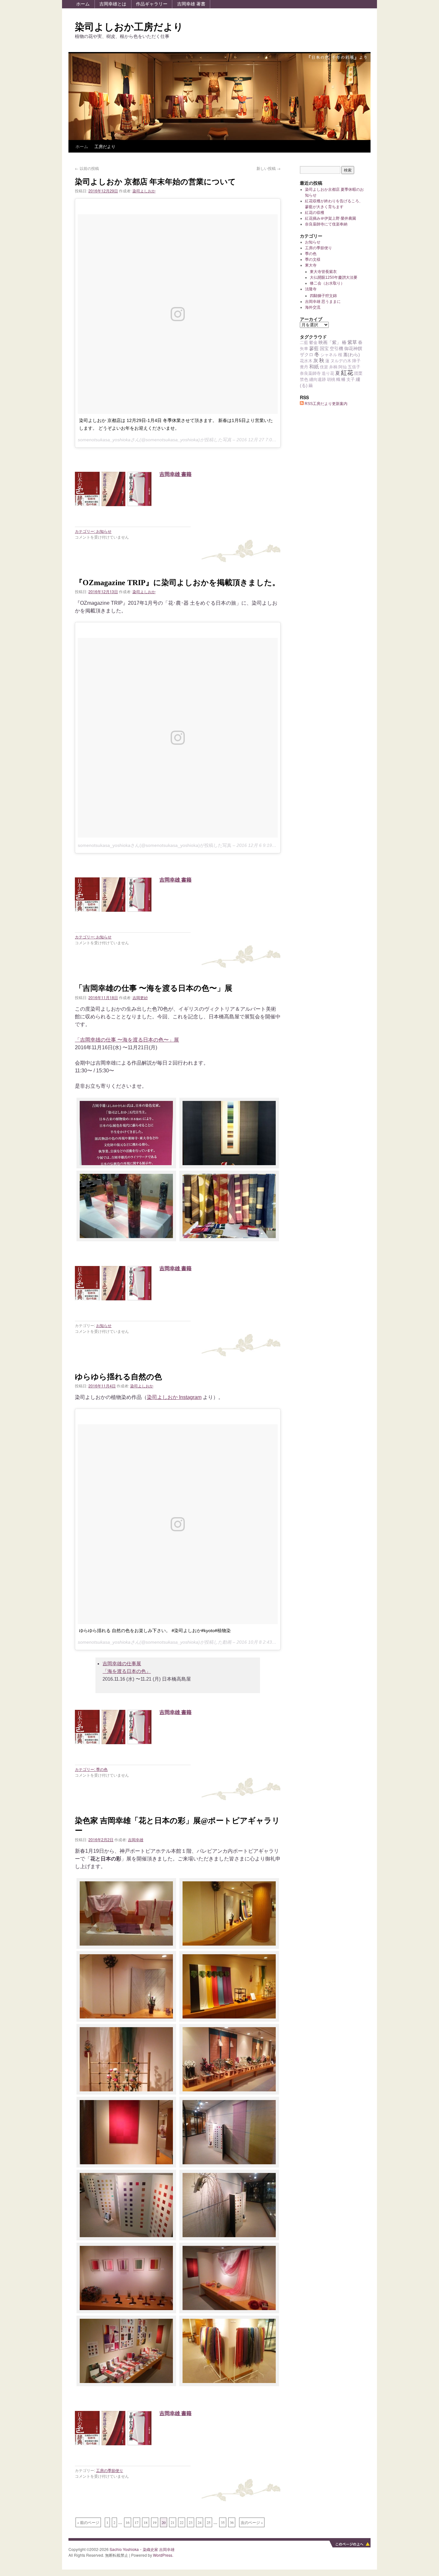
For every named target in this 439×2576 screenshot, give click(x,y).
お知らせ (104, 531)
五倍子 (354, 367)
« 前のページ (88, 2522)
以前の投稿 (87, 168)
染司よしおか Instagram (174, 1397)
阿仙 (343, 367)
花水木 (306, 361)
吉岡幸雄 (136, 1839)
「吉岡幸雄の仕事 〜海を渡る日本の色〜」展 (154, 988)
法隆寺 (311, 289)
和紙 (314, 367)
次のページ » (252, 2522)
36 (232, 2522)
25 (209, 2522)
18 (146, 2522)
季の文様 (313, 259)
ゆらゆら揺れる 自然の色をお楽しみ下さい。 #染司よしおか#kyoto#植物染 (155, 1631)
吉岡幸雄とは (113, 4)
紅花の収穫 (315, 213)
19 (155, 2522)
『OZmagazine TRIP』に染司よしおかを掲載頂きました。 (177, 583)
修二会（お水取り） (327, 283)
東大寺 (311, 265)
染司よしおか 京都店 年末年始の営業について (155, 182)
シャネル (329, 355)
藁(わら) (352, 355)
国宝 (324, 348)
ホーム (83, 4)
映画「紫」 (330, 342)
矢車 (304, 349)
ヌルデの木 (341, 361)
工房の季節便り (110, 2470)
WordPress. (163, 2555)
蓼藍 (314, 348)
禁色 (304, 379)
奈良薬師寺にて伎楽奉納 (326, 224)
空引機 (336, 348)
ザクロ (307, 355)
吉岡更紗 (140, 997)
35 (223, 2522)
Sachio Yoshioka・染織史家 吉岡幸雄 (142, 2549)
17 (137, 2522)
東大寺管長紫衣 (323, 272)
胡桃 (331, 379)
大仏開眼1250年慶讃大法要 (334, 277)
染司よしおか (144, 191)
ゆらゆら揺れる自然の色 (118, 1377)
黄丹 (304, 367)
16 (128, 2522)
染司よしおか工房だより (129, 27)
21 (173, 2522)
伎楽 (324, 367)
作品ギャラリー (152, 4)
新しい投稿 (269, 168)
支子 (351, 379)
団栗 (358, 373)
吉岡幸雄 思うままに (323, 302)
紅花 (347, 373)
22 (182, 2522)
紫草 (352, 342)
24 (200, 2522)
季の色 (102, 1769)
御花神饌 (353, 348)
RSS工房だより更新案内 (326, 404)
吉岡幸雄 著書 (191, 4)
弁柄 (333, 367)
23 (191, 2522)
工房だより (105, 146)
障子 (356, 361)
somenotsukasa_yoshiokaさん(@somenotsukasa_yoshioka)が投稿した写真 (155, 845)
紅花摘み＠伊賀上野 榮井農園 (331, 218)
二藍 (304, 343)
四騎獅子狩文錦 (323, 296)
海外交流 (313, 307)
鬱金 (313, 343)
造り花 (328, 373)
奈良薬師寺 (310, 373)
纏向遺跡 (318, 379)
